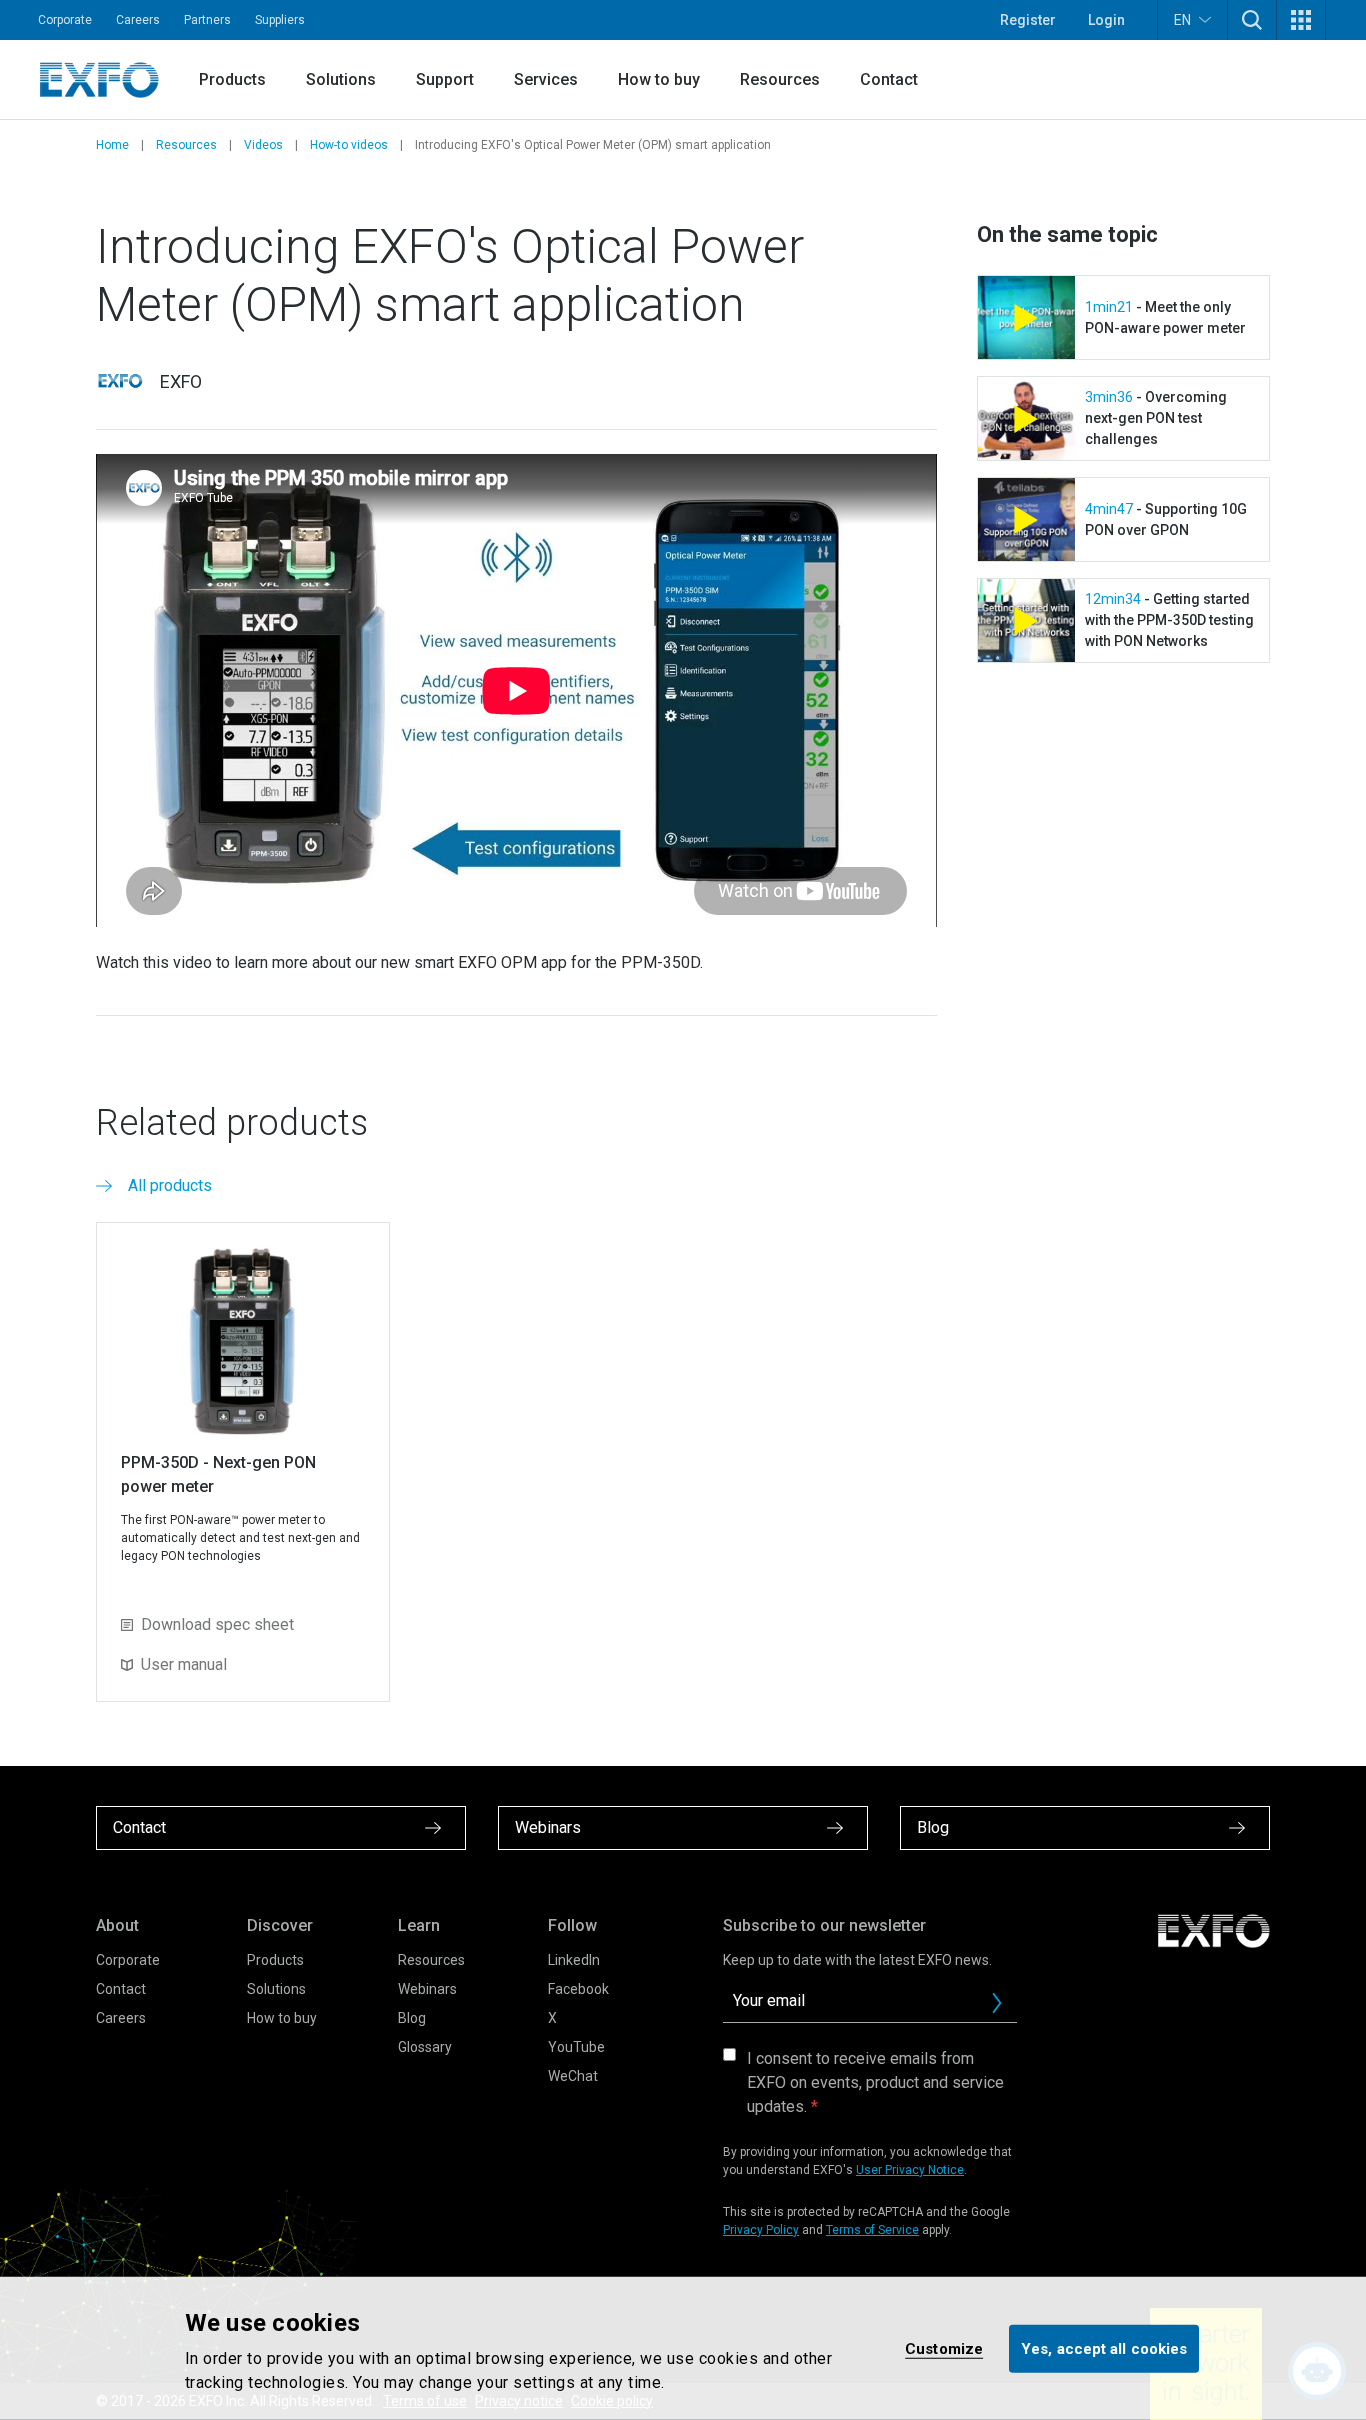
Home (112, 145)
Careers (138, 20)
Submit (997, 2003)
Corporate (65, 20)
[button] (1252, 20)
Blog (412, 2018)
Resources (780, 79)
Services (546, 79)
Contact (889, 79)
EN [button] (1182, 20)
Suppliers (280, 20)
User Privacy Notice (910, 2170)
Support (445, 79)
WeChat (573, 2076)
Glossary (425, 2047)
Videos (263, 145)
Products (232, 79)
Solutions (341, 79)
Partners (207, 20)
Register (1028, 20)
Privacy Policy (761, 2230)
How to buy (659, 79)
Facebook (578, 1989)
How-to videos (349, 145)
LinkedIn (574, 1960)
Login (1106, 20)
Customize (944, 2348)
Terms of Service (872, 2230)
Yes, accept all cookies (1104, 2348)
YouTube (576, 2047)
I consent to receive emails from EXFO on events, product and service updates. (875, 2082)
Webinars (427, 1989)
